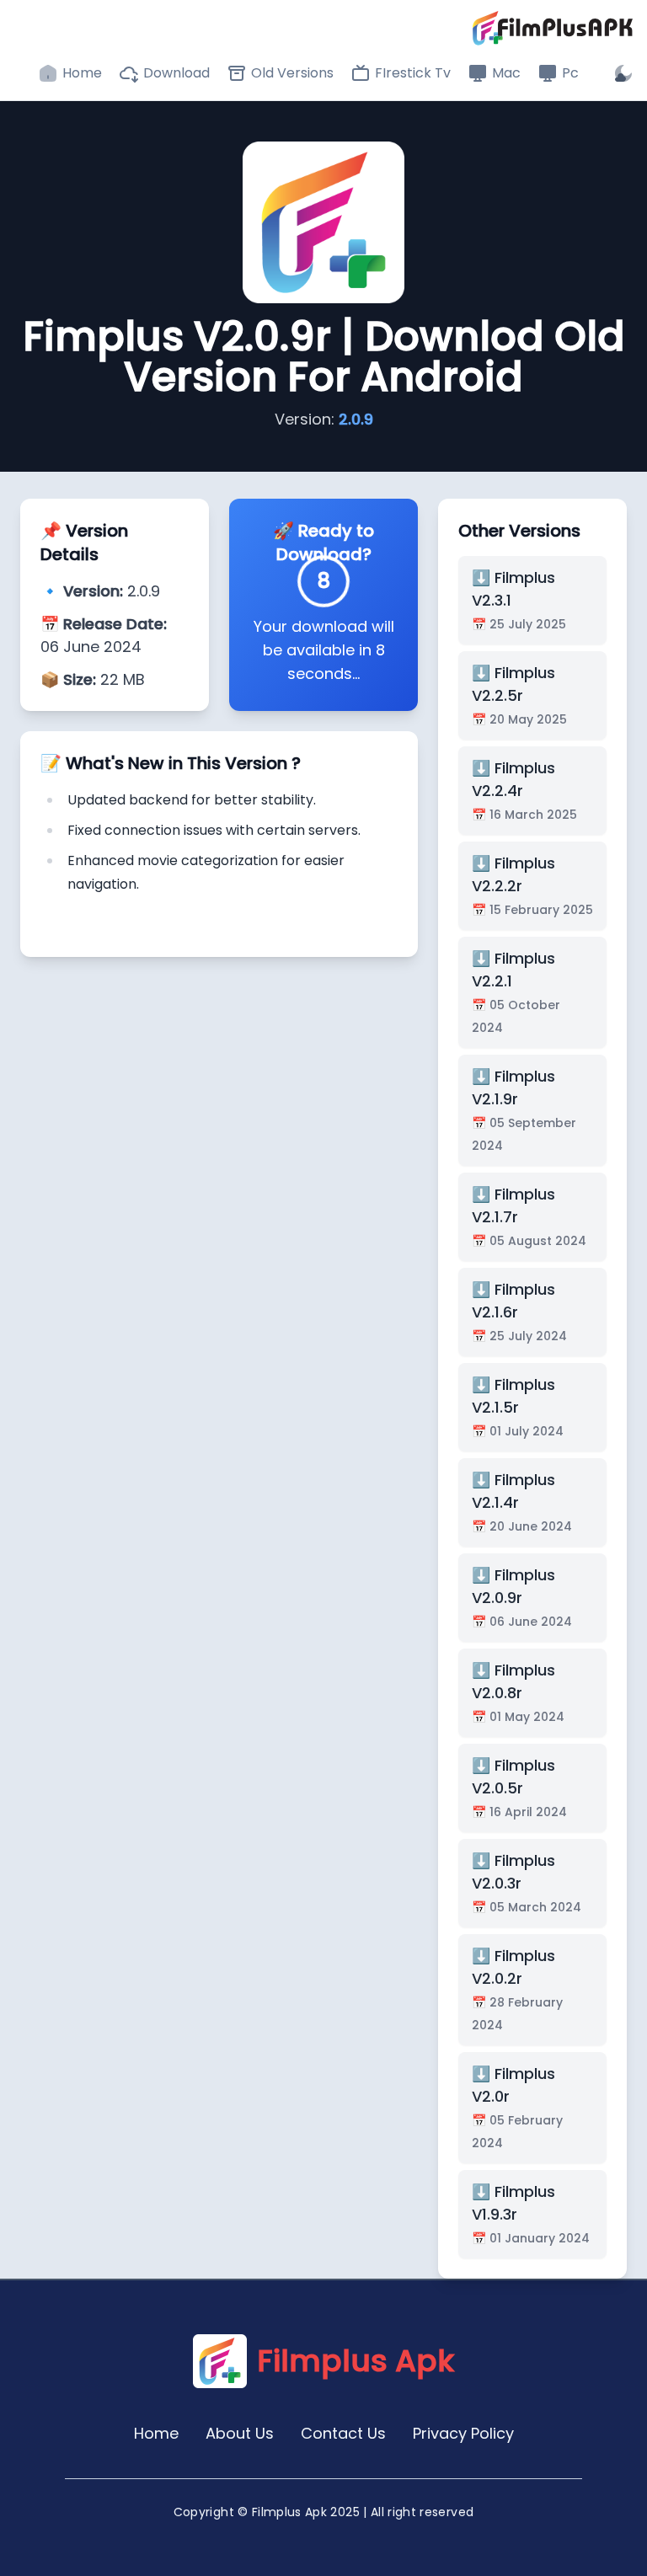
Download (176, 73)
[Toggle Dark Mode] (623, 73)
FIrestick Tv (413, 73)
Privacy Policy (463, 2433)
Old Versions (292, 73)
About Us (240, 2433)
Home (82, 73)
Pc (570, 73)
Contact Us (343, 2433)
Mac (506, 73)
